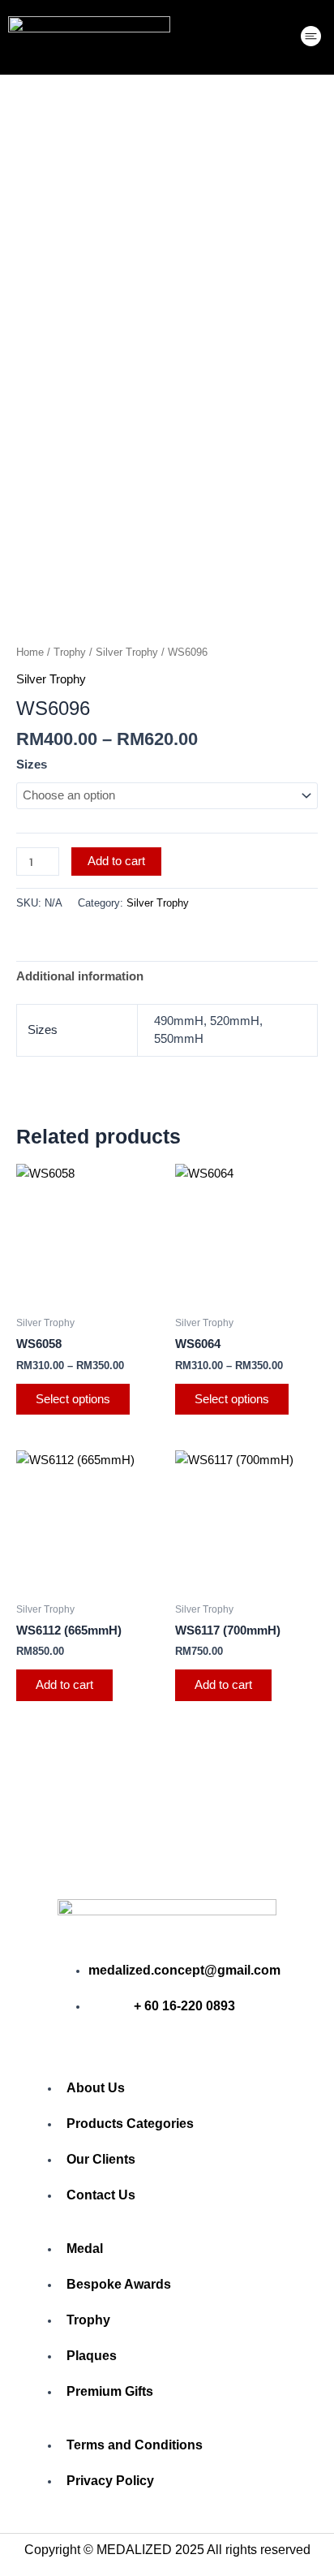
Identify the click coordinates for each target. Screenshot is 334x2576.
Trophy (70, 652)
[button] (311, 38)
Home (30, 652)
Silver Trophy (127, 652)
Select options (73, 1399)
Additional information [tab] (80, 976)
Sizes (32, 765)
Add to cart (116, 861)
